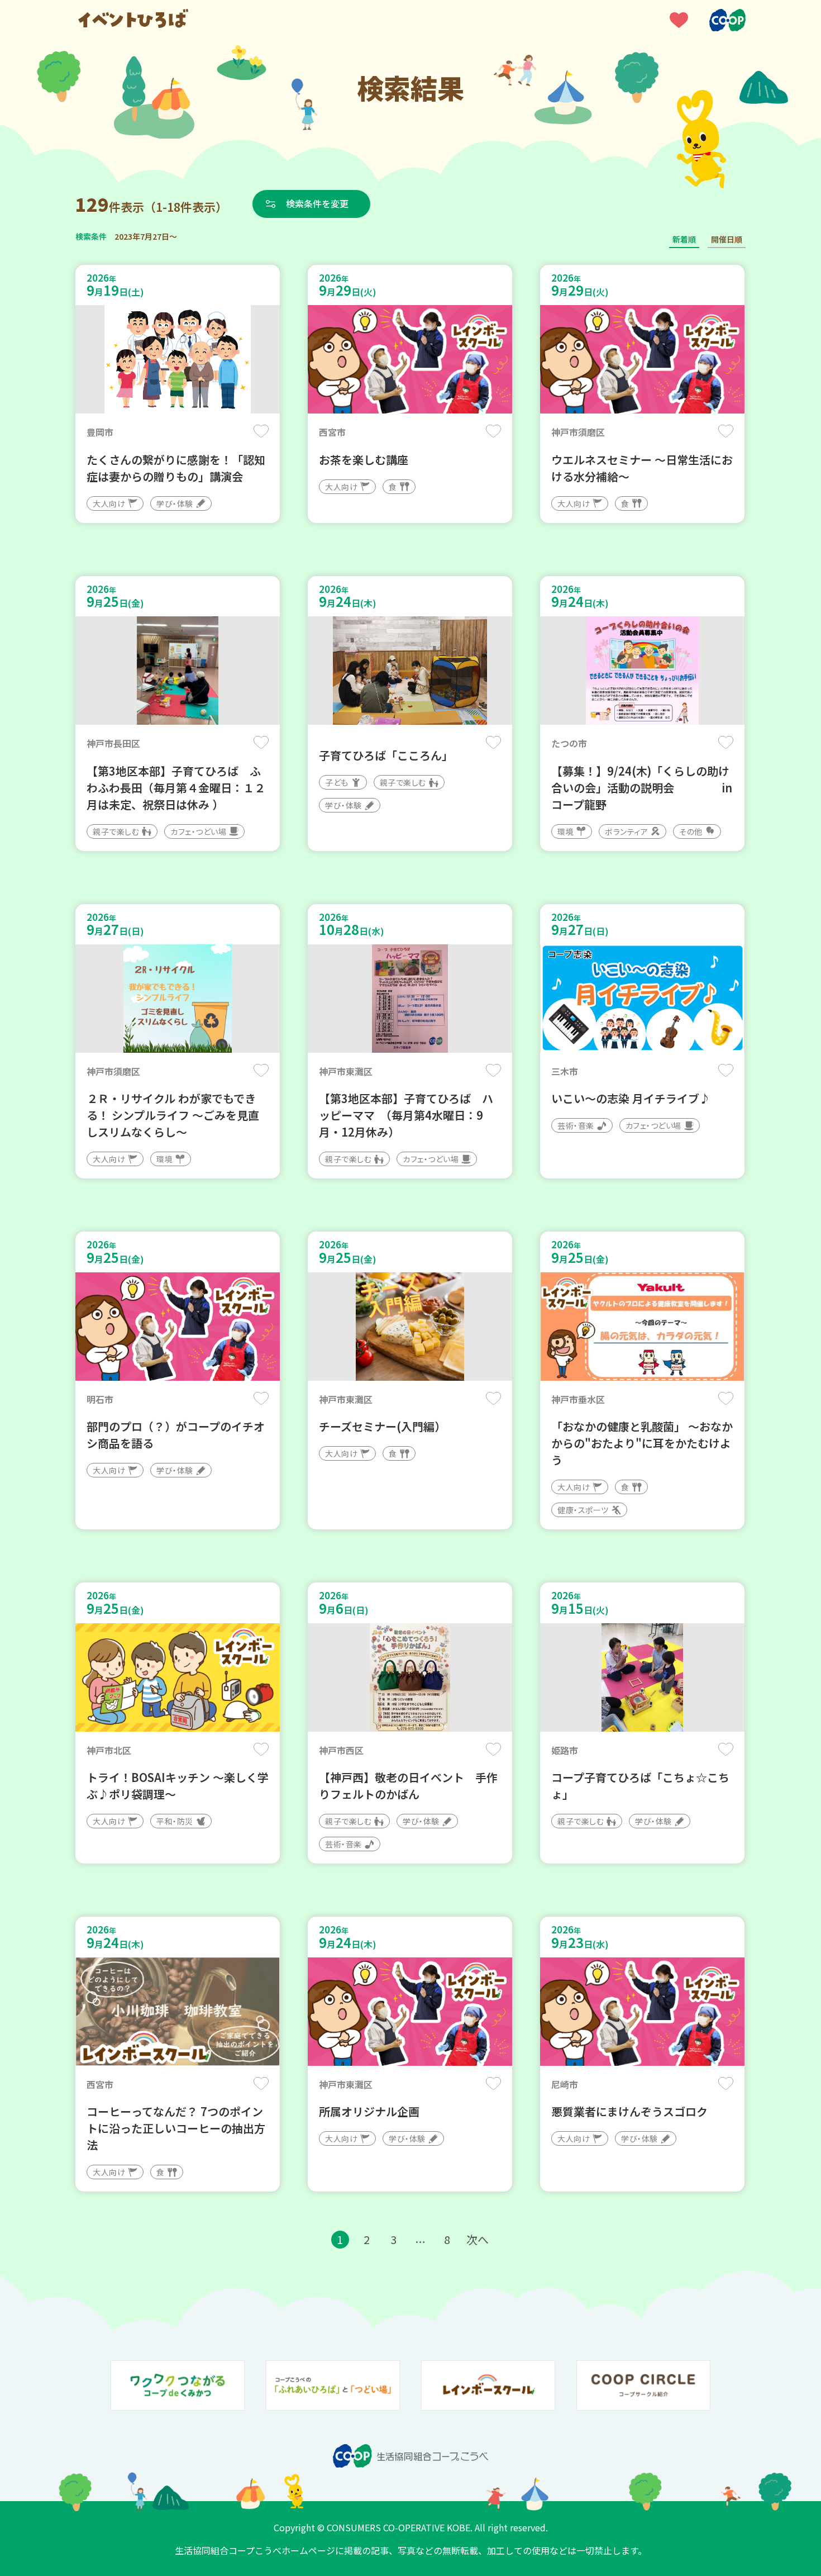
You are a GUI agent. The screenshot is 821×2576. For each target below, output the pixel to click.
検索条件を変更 (317, 203)
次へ (478, 2239)
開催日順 (727, 239)
